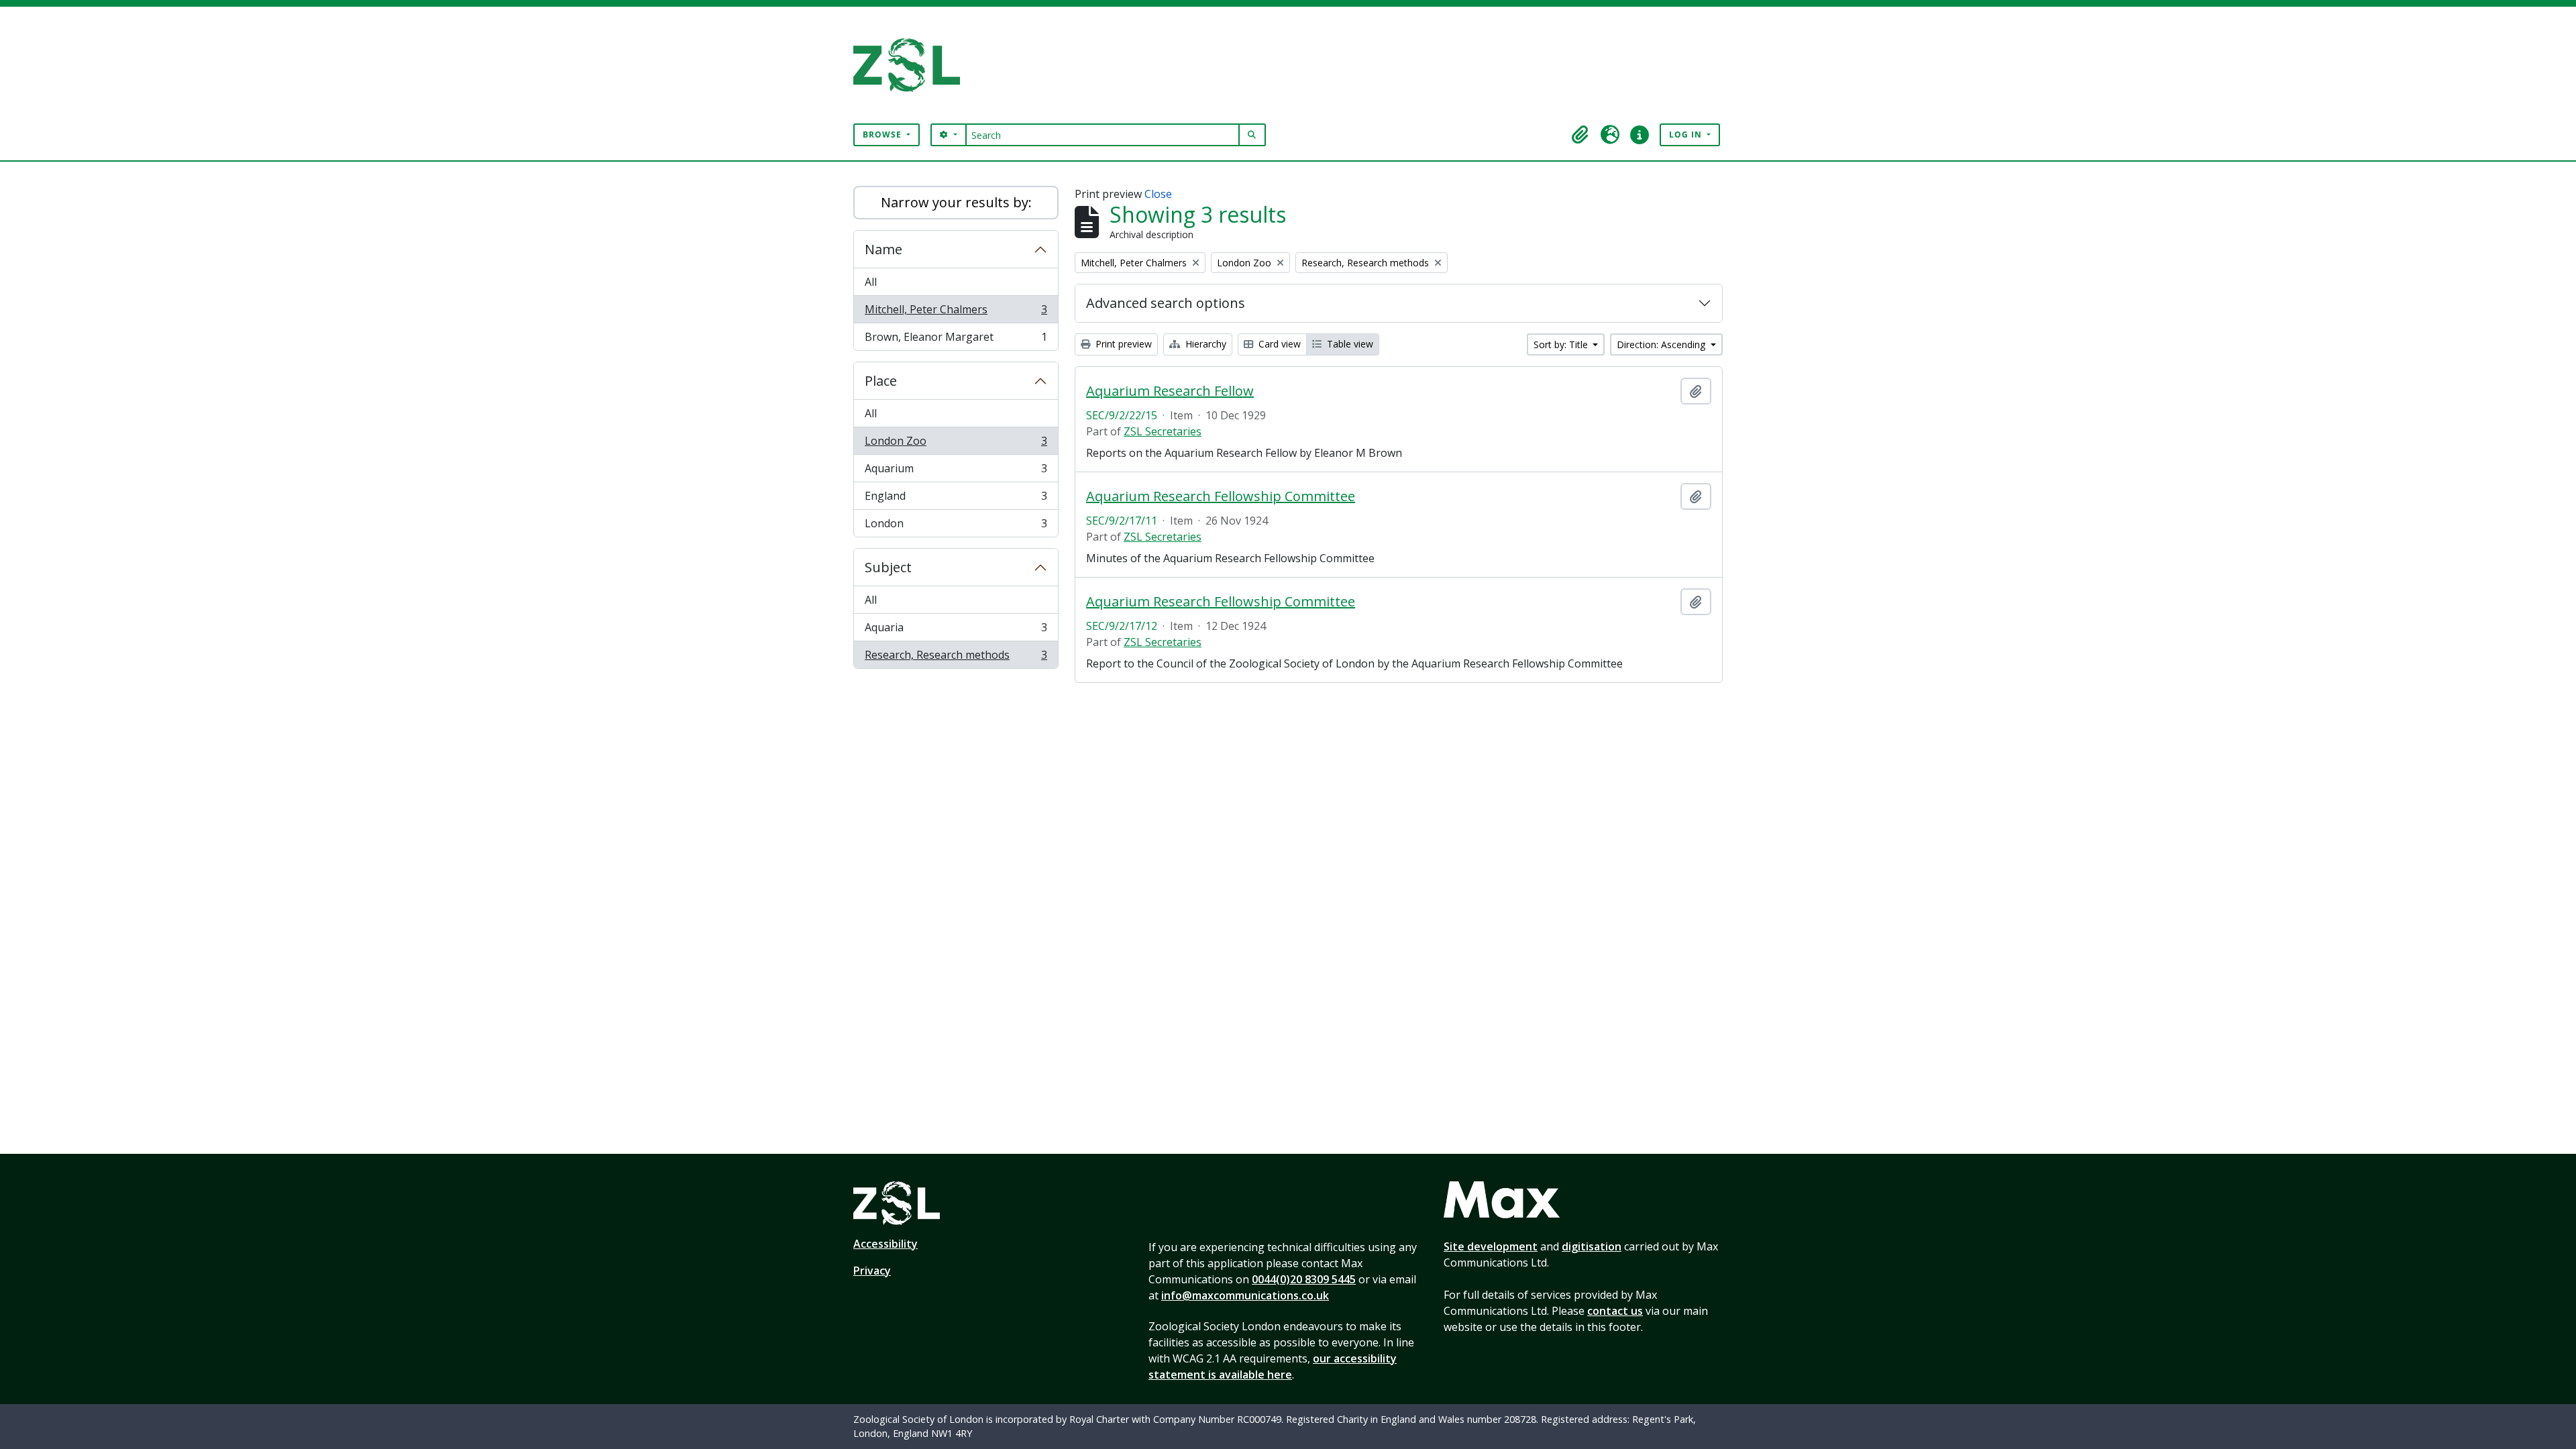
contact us (1615, 1311)
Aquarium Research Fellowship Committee (1221, 496)
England (956, 499)
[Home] (912, 65)
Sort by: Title (1562, 344)
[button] (1580, 135)
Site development (1491, 1246)
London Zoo (956, 444)
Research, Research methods (956, 658)
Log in (1687, 135)
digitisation (1592, 1246)
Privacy (872, 1271)
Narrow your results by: (956, 202)
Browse (883, 135)
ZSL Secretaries (1163, 431)
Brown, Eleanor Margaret (956, 340)
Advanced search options (1166, 303)
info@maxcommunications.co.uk (1245, 1295)
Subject (888, 567)
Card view (1278, 344)
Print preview (1122, 344)
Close (1158, 194)
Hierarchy (1204, 344)
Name (883, 249)
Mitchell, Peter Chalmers (956, 313)
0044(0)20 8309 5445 (1304, 1279)
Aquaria (956, 631)
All (871, 282)
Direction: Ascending (1662, 344)
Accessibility (885, 1244)
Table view (1349, 344)
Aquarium (956, 472)
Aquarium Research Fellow (1170, 391)
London (956, 526)
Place (881, 381)
